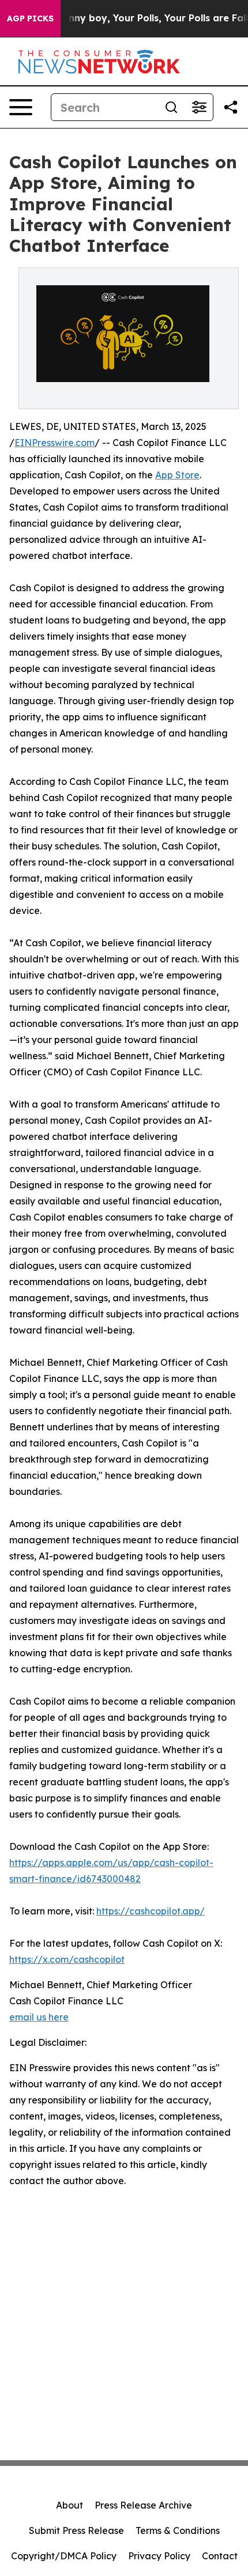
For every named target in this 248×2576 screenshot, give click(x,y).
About (69, 2505)
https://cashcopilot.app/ (151, 1911)
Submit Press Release (76, 2530)
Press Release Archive (143, 2505)
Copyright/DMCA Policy (64, 2556)
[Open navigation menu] (21, 107)
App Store (177, 475)
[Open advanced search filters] (199, 107)
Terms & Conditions (178, 2530)
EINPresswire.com (55, 443)
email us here (39, 2017)
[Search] (171, 107)
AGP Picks (30, 18)
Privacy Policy (159, 2556)
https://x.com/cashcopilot (67, 1959)
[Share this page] (231, 107)
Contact (220, 2556)
